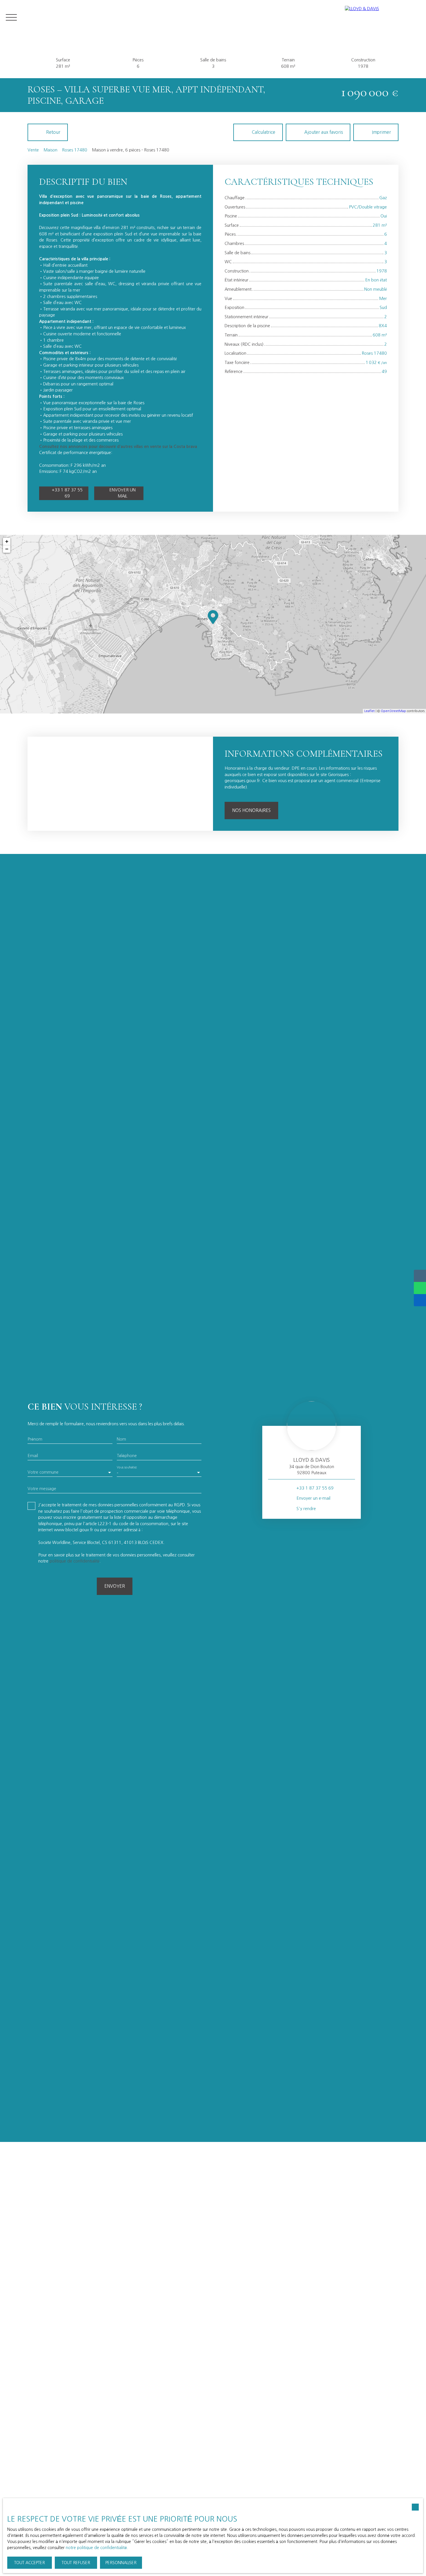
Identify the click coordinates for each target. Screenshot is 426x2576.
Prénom (35, 1439)
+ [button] (7, 541)
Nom (121, 1439)
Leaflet (369, 711)
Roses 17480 (75, 150)
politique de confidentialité (74, 1561)
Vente (33, 150)
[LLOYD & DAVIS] (383, 17)
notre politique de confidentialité (96, 2548)
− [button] (7, 549)
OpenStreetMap (393, 711)
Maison (50, 150)
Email (33, 1456)
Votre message (42, 1489)
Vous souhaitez (127, 1467)
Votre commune (43, 1472)
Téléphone (127, 1456)
